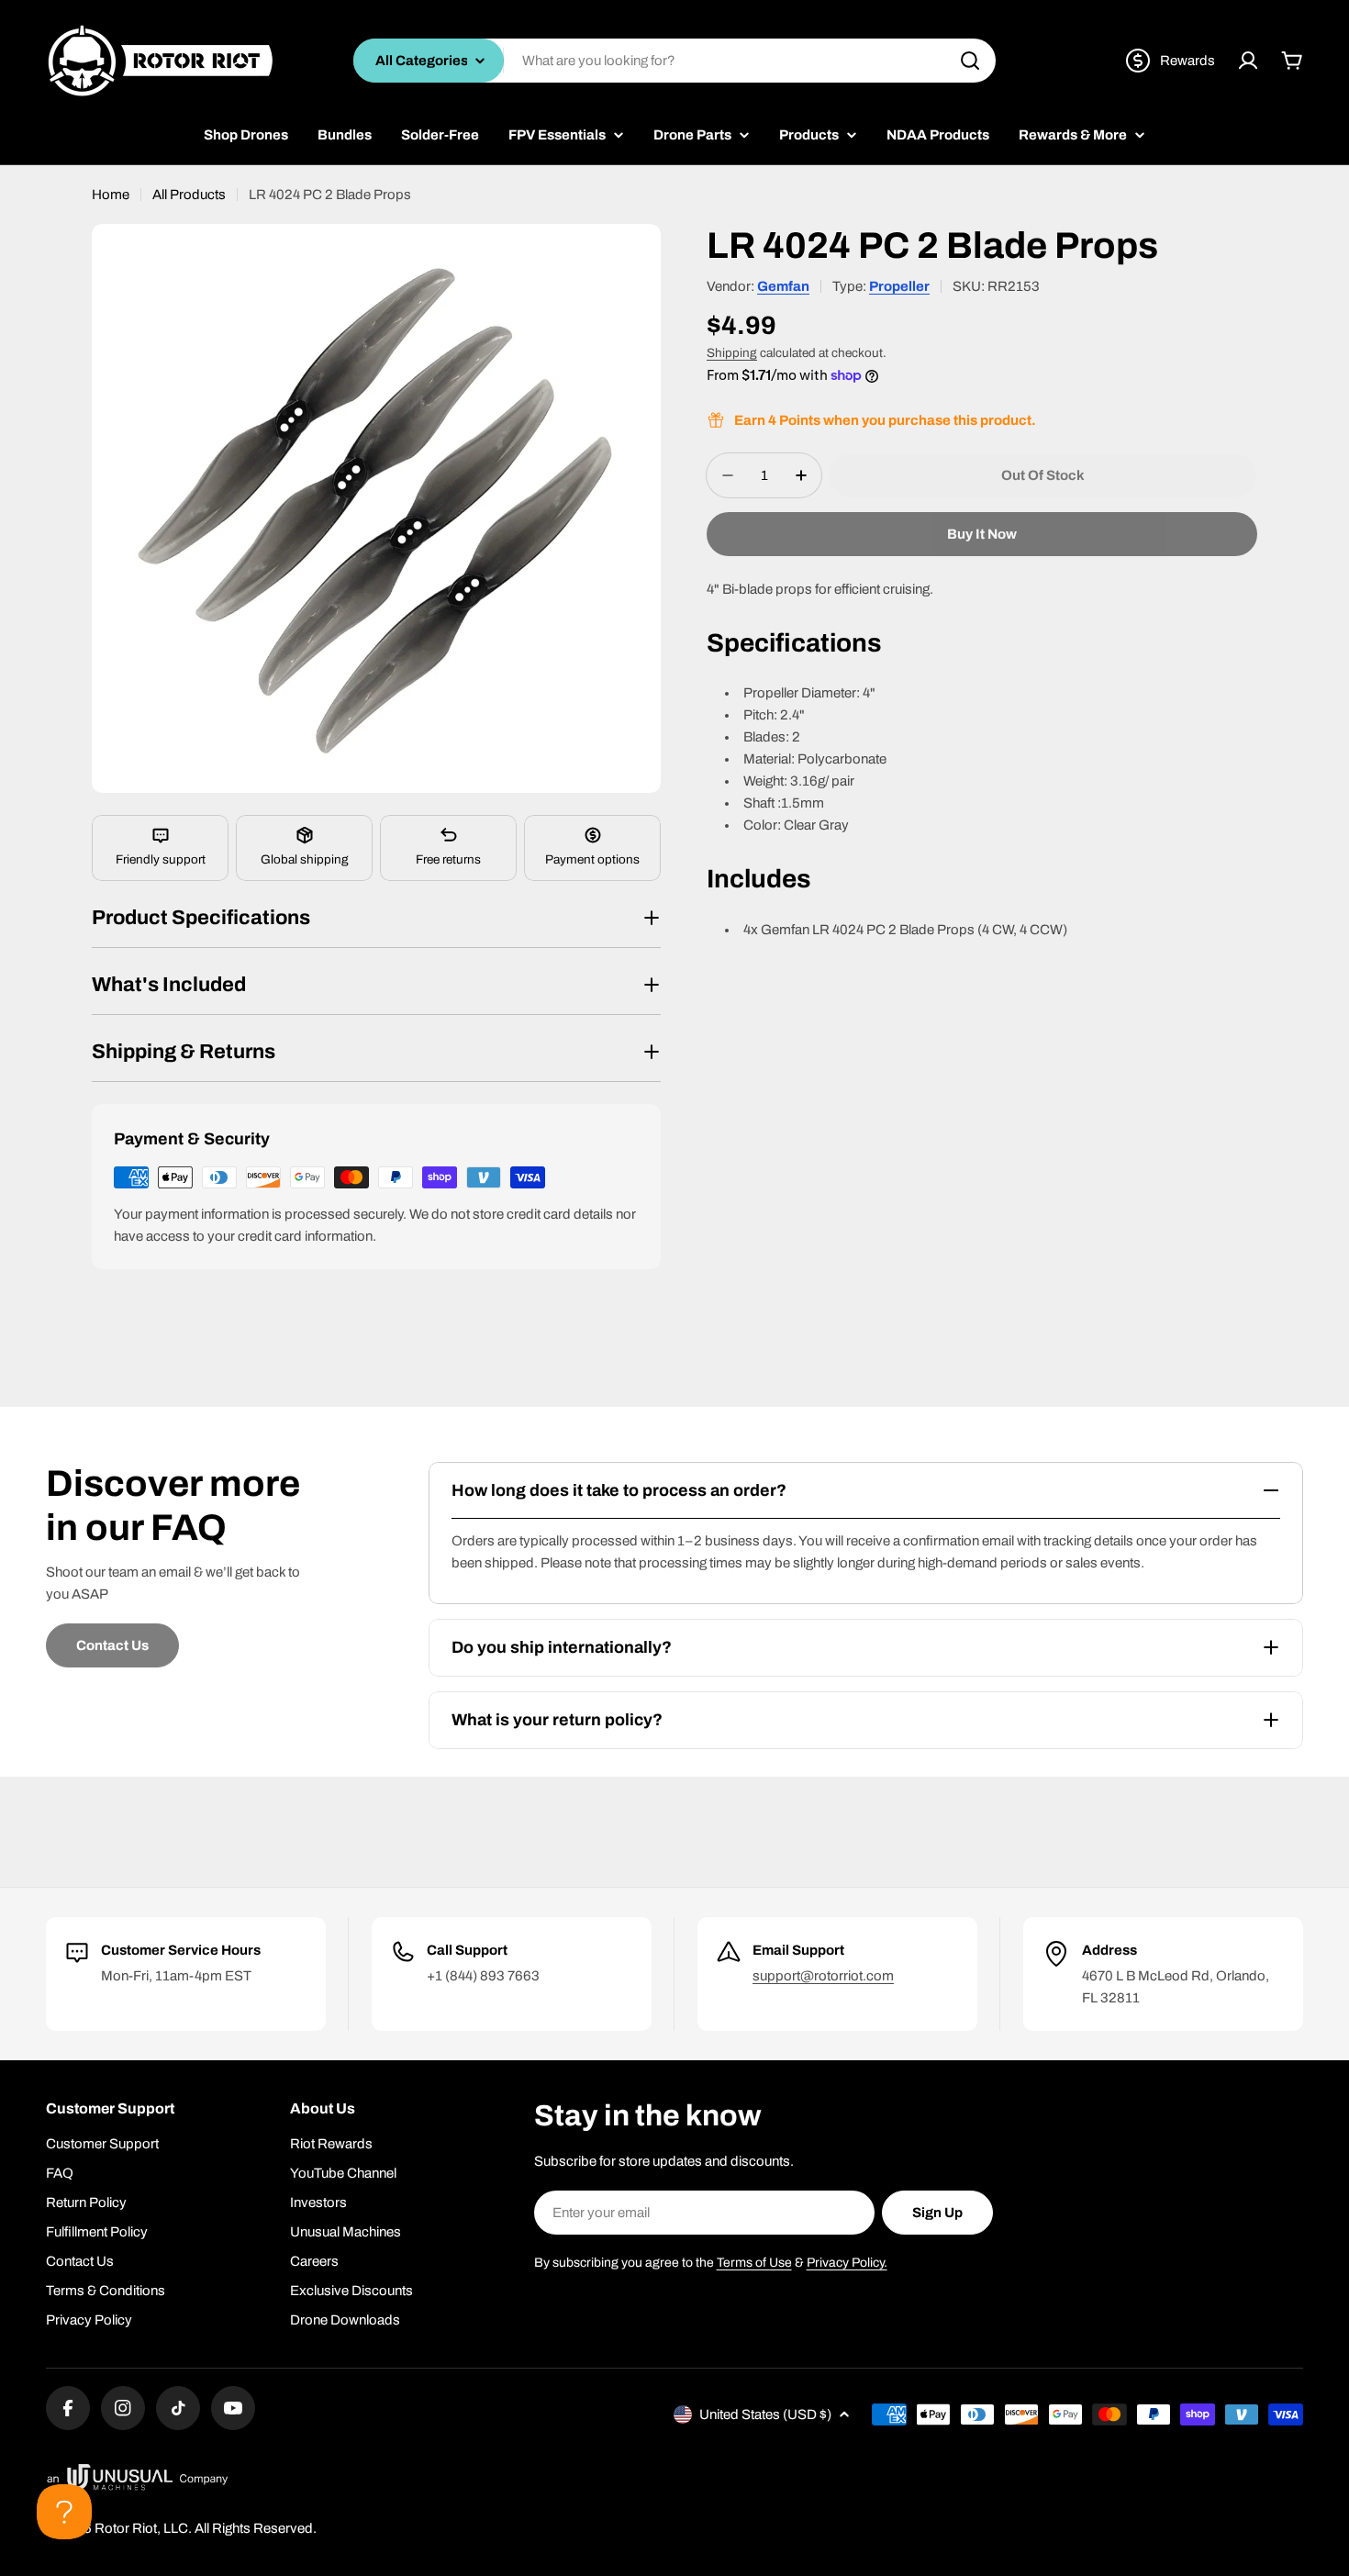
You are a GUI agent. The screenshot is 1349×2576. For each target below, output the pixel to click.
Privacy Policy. (847, 2263)
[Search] (970, 61)
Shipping (732, 353)
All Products (189, 195)
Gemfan (783, 286)
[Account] (1248, 61)
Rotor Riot (126, 2528)
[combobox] (674, 61)
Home (111, 195)
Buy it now (982, 534)
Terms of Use (754, 2263)
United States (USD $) (765, 2414)
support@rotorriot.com (823, 1976)
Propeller (899, 286)
